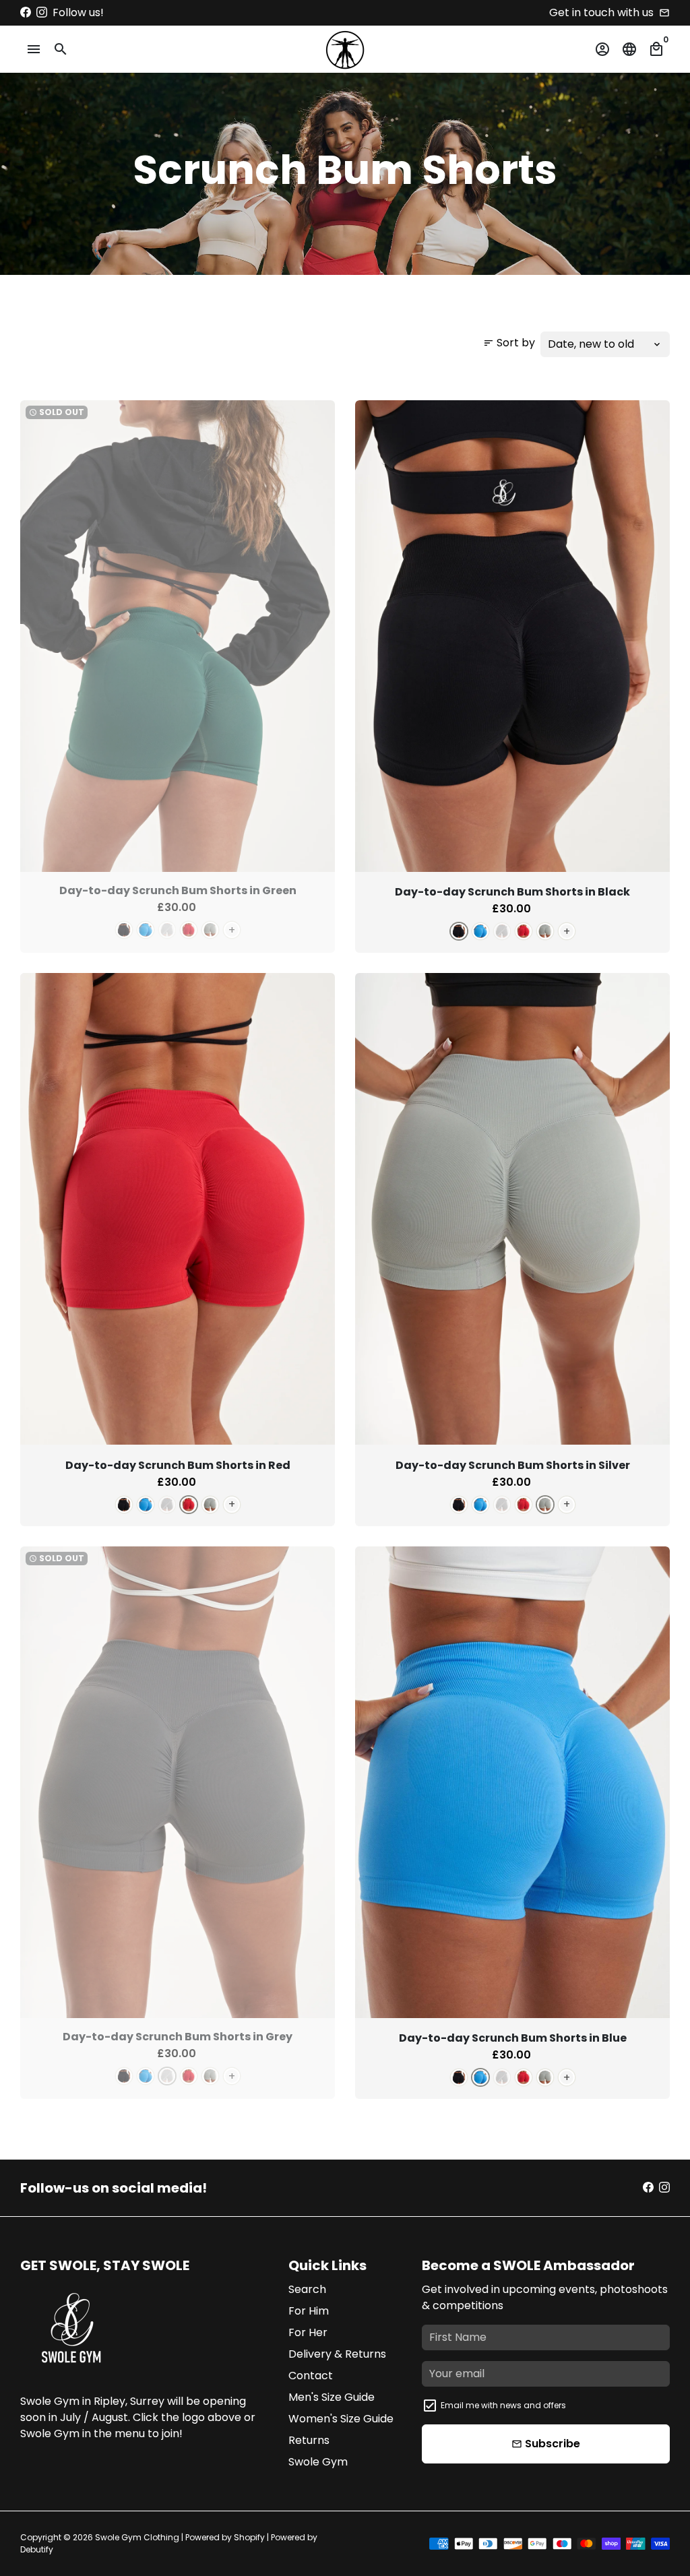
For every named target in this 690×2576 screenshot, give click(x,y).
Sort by (509, 343)
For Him (309, 2311)
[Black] (124, 930)
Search (307, 2289)
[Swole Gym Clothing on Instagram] (42, 12)
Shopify (249, 2537)
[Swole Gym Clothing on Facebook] (26, 12)
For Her (308, 2332)
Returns (309, 2440)
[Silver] (210, 930)
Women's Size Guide (341, 2419)
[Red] (189, 930)
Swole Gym (318, 2462)
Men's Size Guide (332, 2397)
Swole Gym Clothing (137, 2537)
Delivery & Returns (337, 2354)
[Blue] (146, 930)
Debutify (37, 2549)
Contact (311, 2376)
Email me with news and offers (503, 2405)
